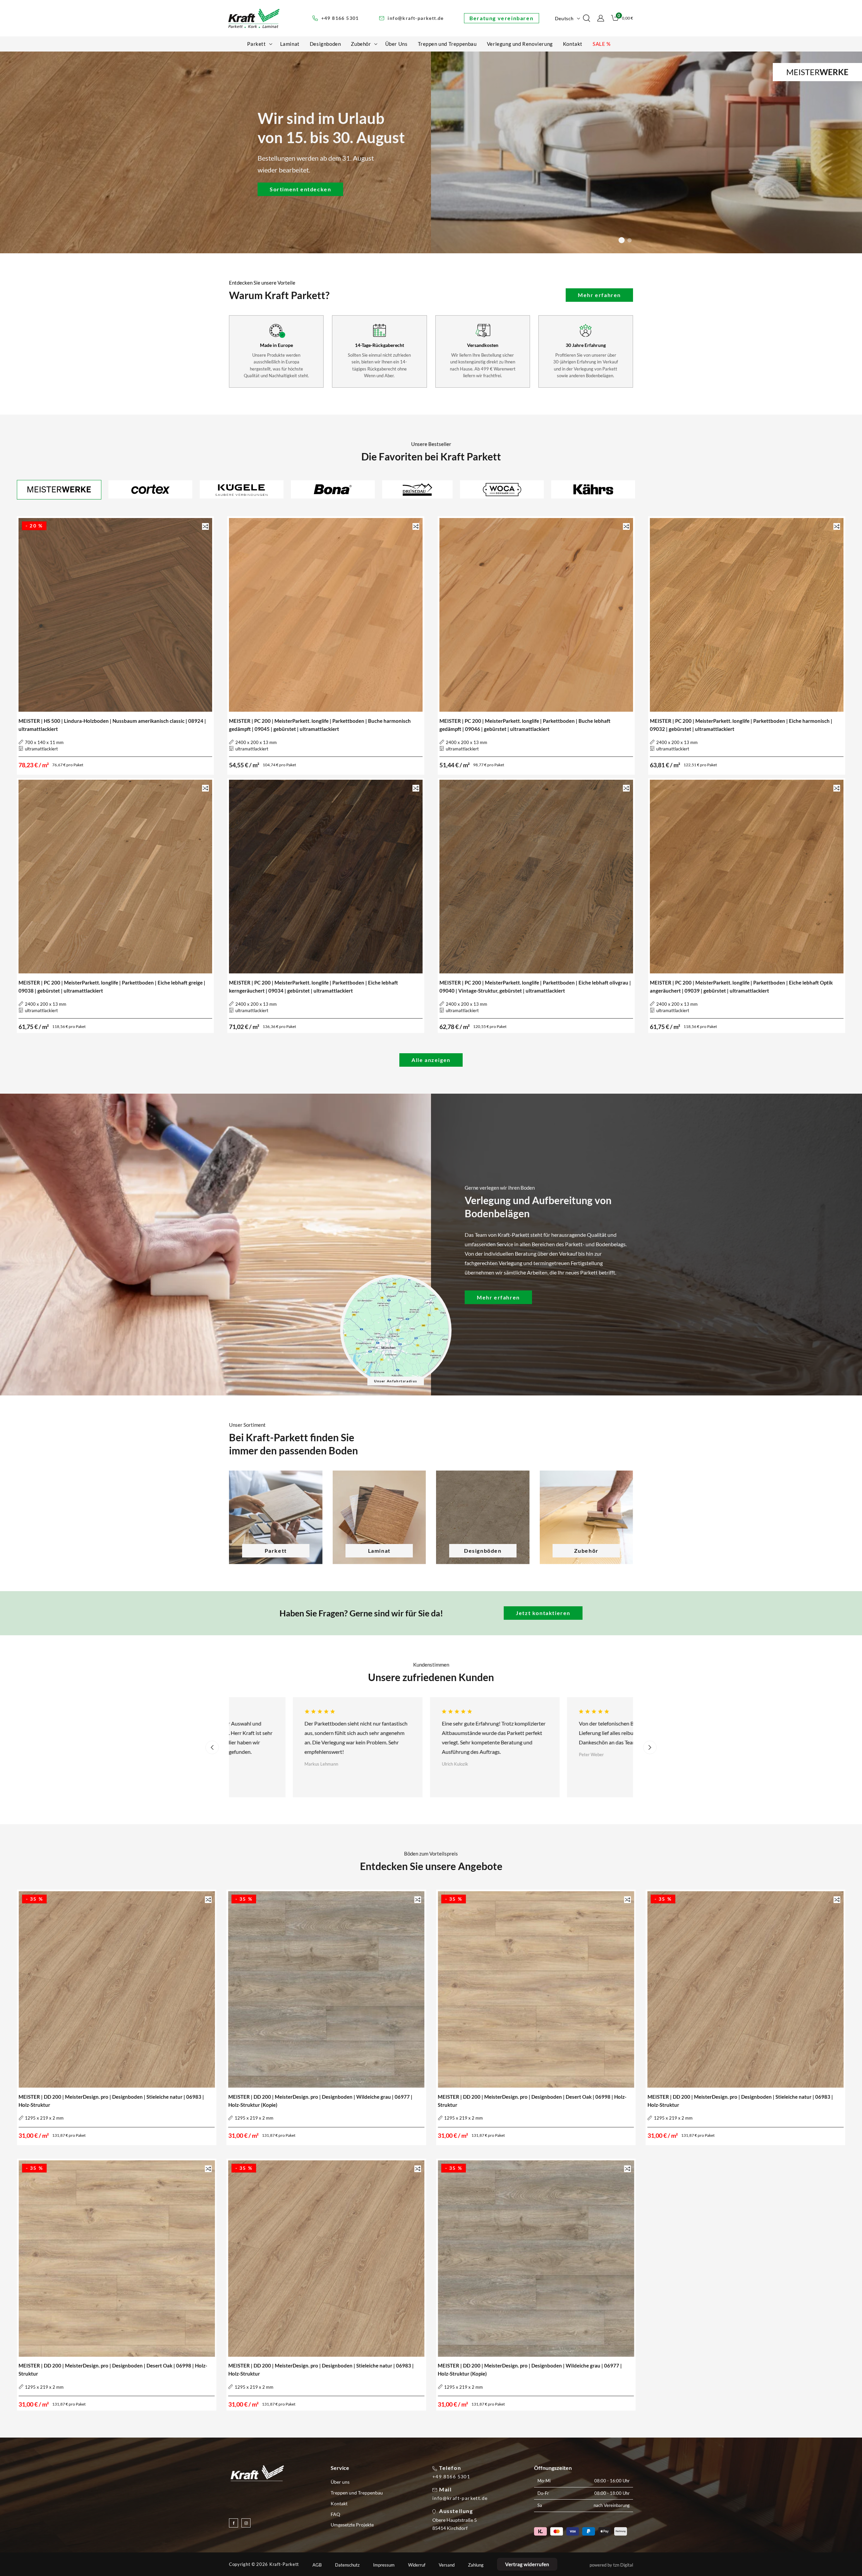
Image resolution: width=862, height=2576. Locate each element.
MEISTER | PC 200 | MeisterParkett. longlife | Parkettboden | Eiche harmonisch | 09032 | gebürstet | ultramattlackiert (741, 725)
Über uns (340, 2482)
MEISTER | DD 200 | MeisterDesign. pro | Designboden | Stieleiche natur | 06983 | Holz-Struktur (111, 2101)
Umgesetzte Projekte (352, 2525)
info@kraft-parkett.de (460, 2498)
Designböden (483, 1551)
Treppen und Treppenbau (357, 2493)
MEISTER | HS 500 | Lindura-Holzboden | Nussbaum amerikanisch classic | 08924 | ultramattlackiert (112, 725)
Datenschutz (347, 2565)
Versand (447, 2565)
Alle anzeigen (431, 1060)
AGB (317, 2565)
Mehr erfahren (599, 295)
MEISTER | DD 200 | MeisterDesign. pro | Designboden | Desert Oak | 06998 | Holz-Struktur (532, 2101)
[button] (258, 44)
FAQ (335, 2514)
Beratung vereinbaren (501, 18)
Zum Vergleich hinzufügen (205, 527)
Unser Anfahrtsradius (396, 1381)
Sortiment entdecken (300, 189)
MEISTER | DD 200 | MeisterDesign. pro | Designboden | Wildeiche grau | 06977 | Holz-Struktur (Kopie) (320, 2101)
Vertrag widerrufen (527, 2564)
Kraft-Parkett (284, 2564)
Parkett (276, 1551)
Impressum (384, 2565)
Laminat (379, 1551)
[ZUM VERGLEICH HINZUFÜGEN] (205, 526)
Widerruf (417, 2565)
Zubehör (586, 1551)
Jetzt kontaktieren (543, 1613)
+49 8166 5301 (451, 2477)
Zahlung (476, 2565)
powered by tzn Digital (611, 2565)
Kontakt (339, 2503)
